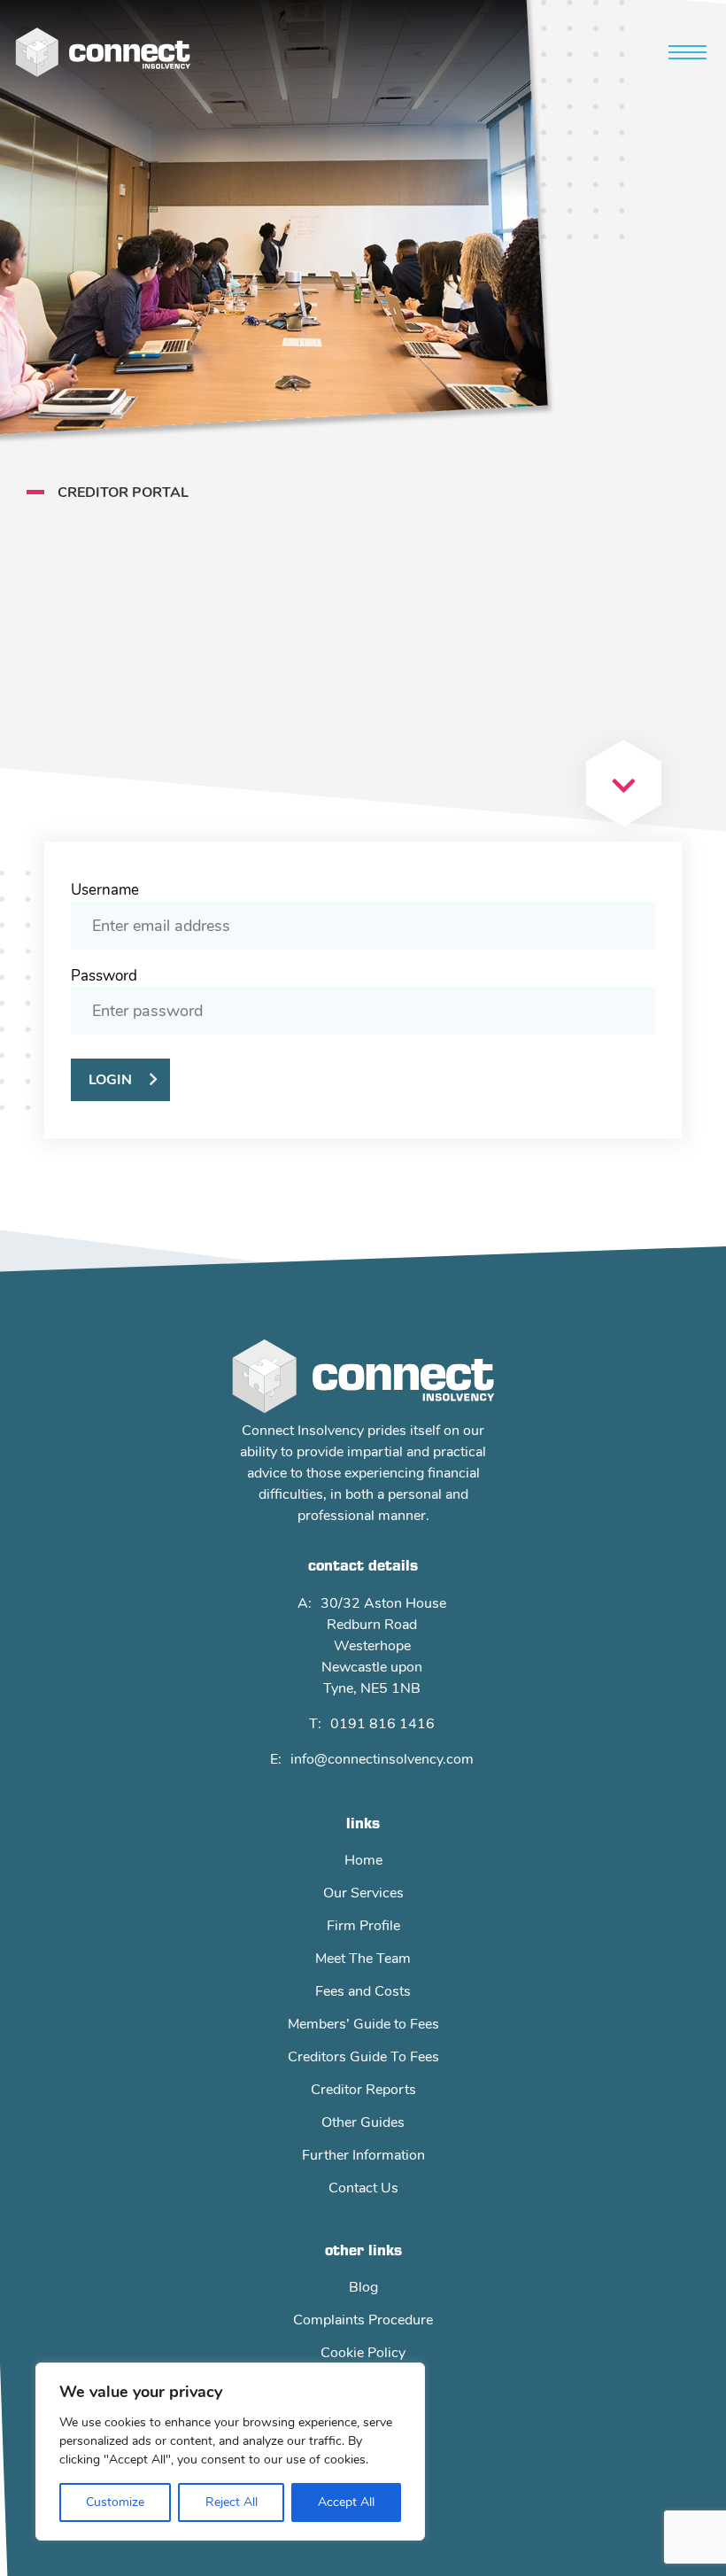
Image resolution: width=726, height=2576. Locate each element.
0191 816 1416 (382, 1724)
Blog (363, 2287)
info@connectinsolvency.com (382, 1759)
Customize (115, 2502)
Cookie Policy (363, 2353)
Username (105, 890)
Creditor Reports (363, 2090)
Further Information (363, 2155)
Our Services (363, 1893)
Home (363, 1860)
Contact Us (363, 2188)
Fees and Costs (363, 1991)
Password (104, 976)
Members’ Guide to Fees (363, 2024)
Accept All (346, 2502)
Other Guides (363, 2122)
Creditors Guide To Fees (363, 2057)
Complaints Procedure (363, 2320)
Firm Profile (363, 1926)
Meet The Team (363, 1959)
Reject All (232, 2502)
